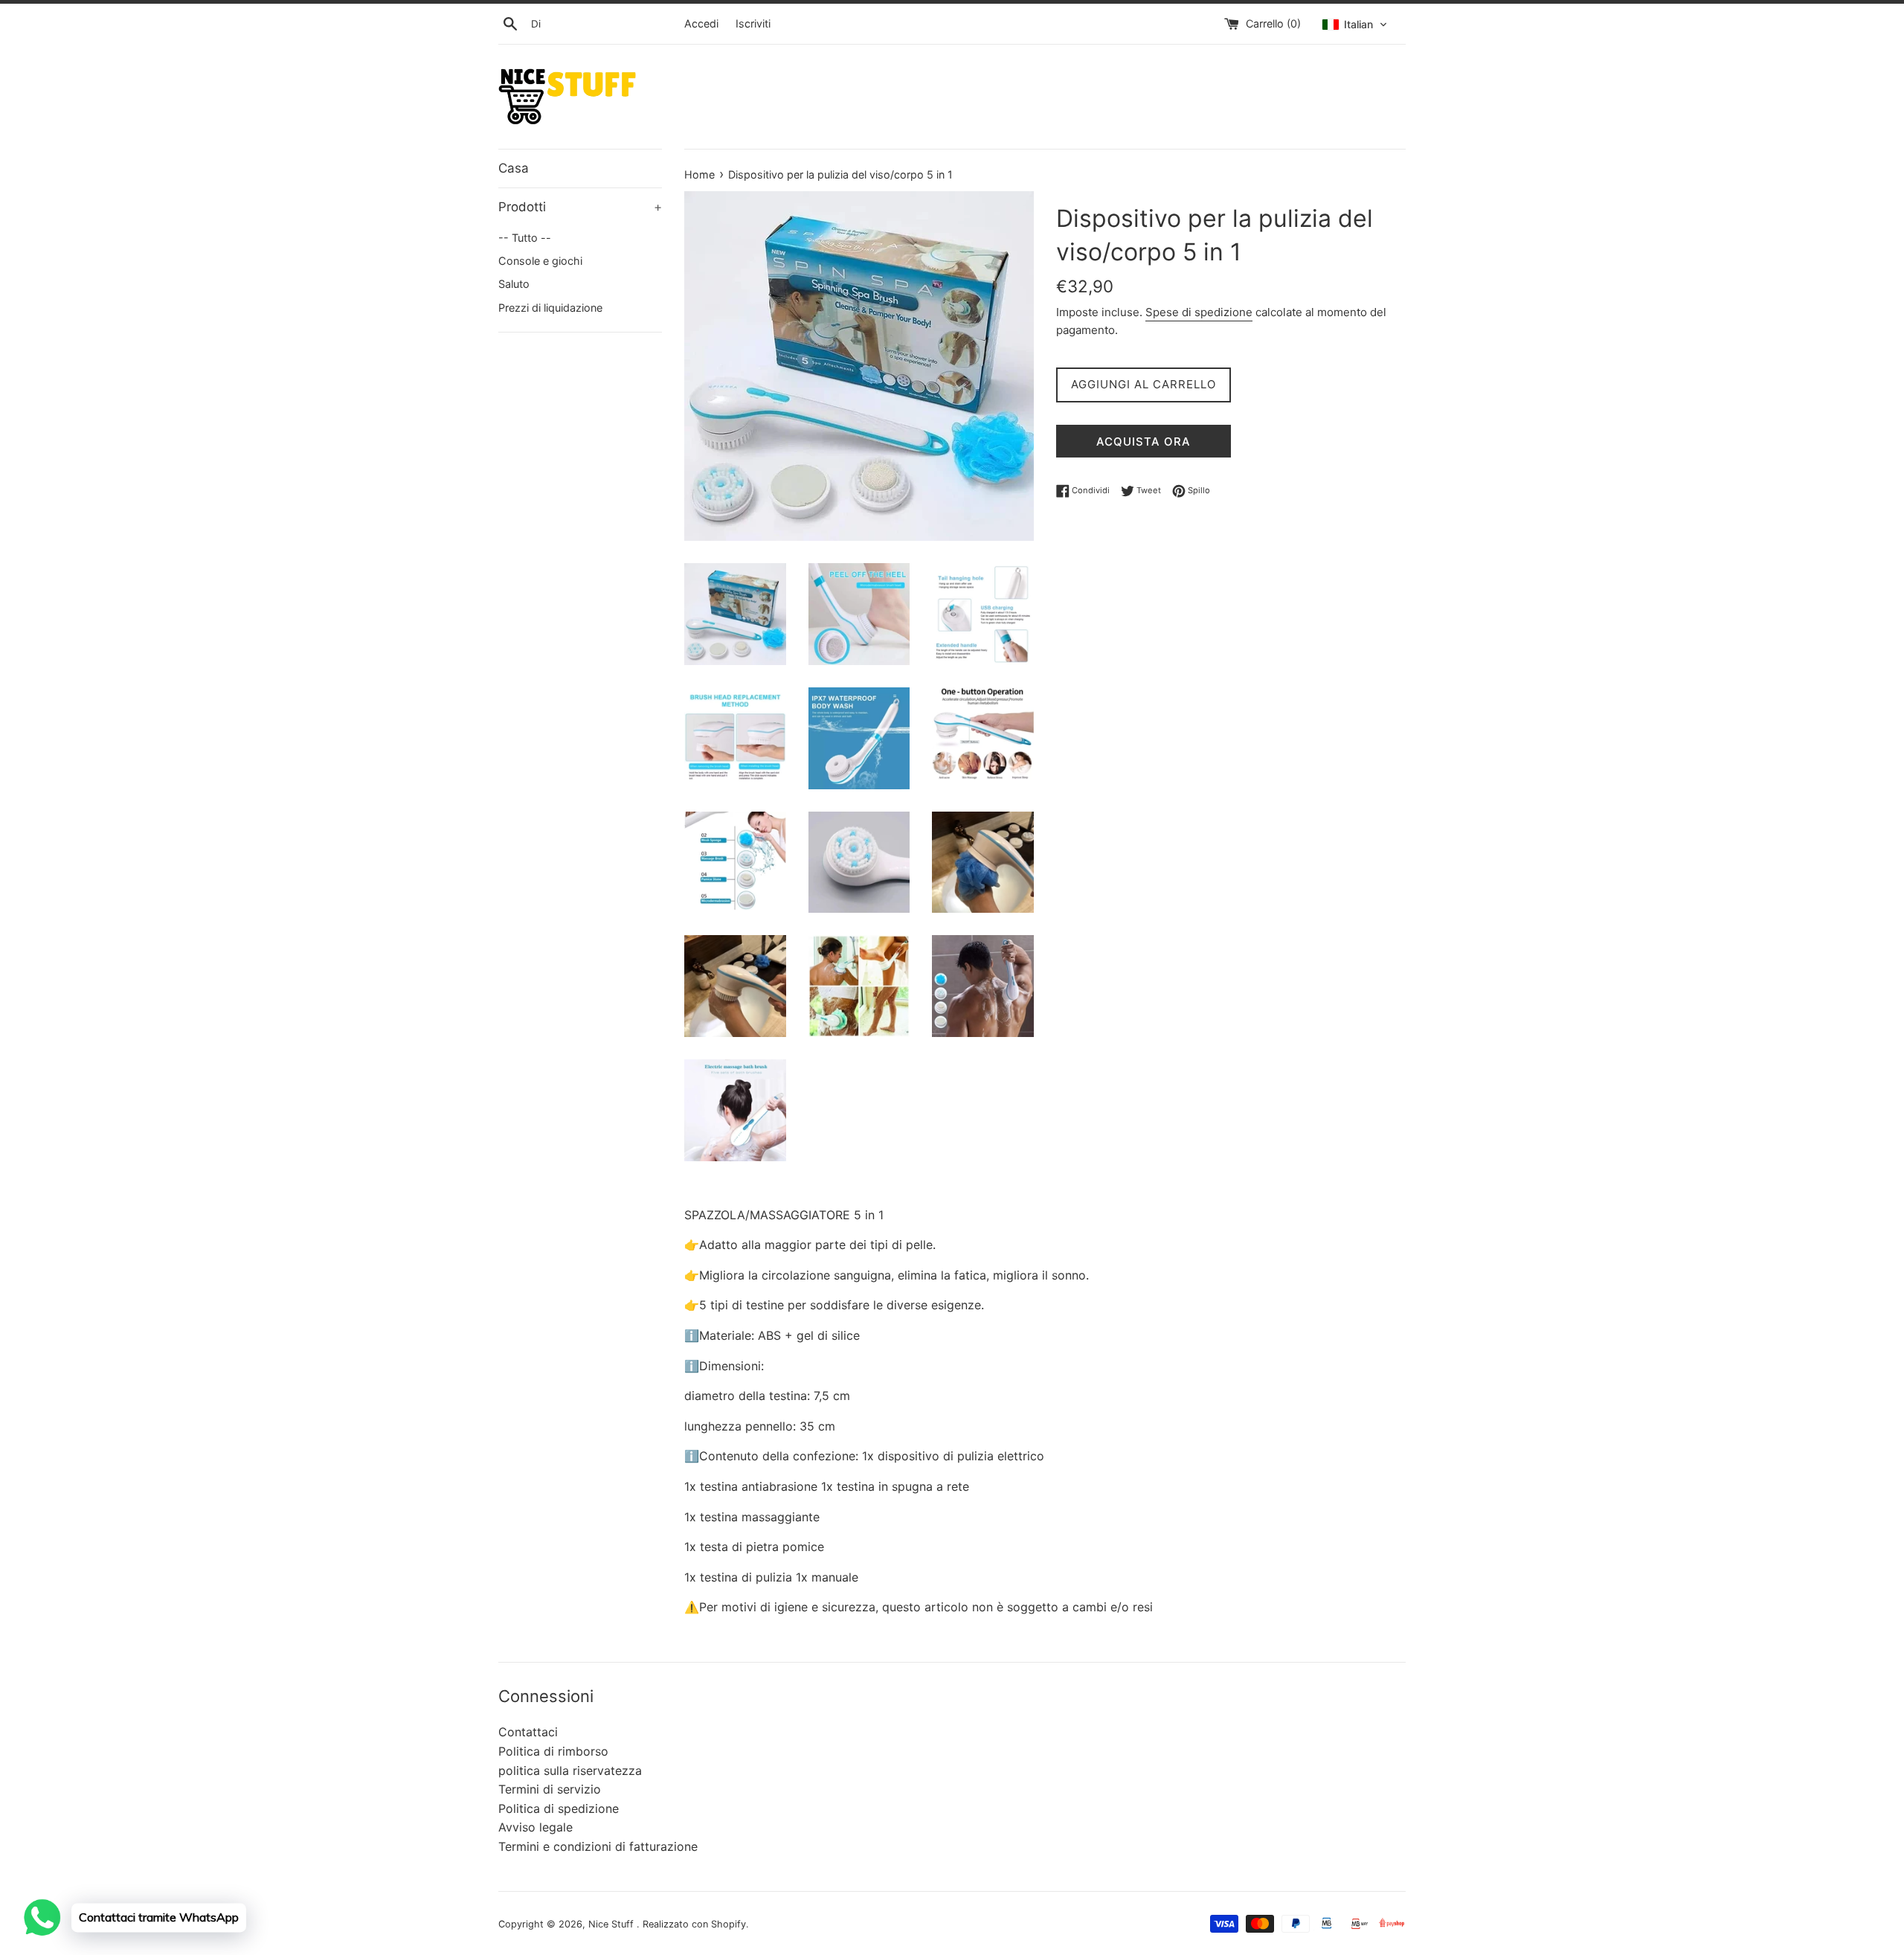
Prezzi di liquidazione (550, 308)
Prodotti (580, 207)
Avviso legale (535, 1827)
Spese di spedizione (1199, 312)
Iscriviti (753, 23)
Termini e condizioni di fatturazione (598, 1846)
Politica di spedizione (559, 1808)
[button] (1355, 25)
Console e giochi (540, 261)
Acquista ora (1144, 442)
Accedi (701, 23)
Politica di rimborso (553, 1751)
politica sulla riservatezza (570, 1771)
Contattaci (528, 1732)
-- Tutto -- (525, 238)
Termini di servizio (550, 1789)
